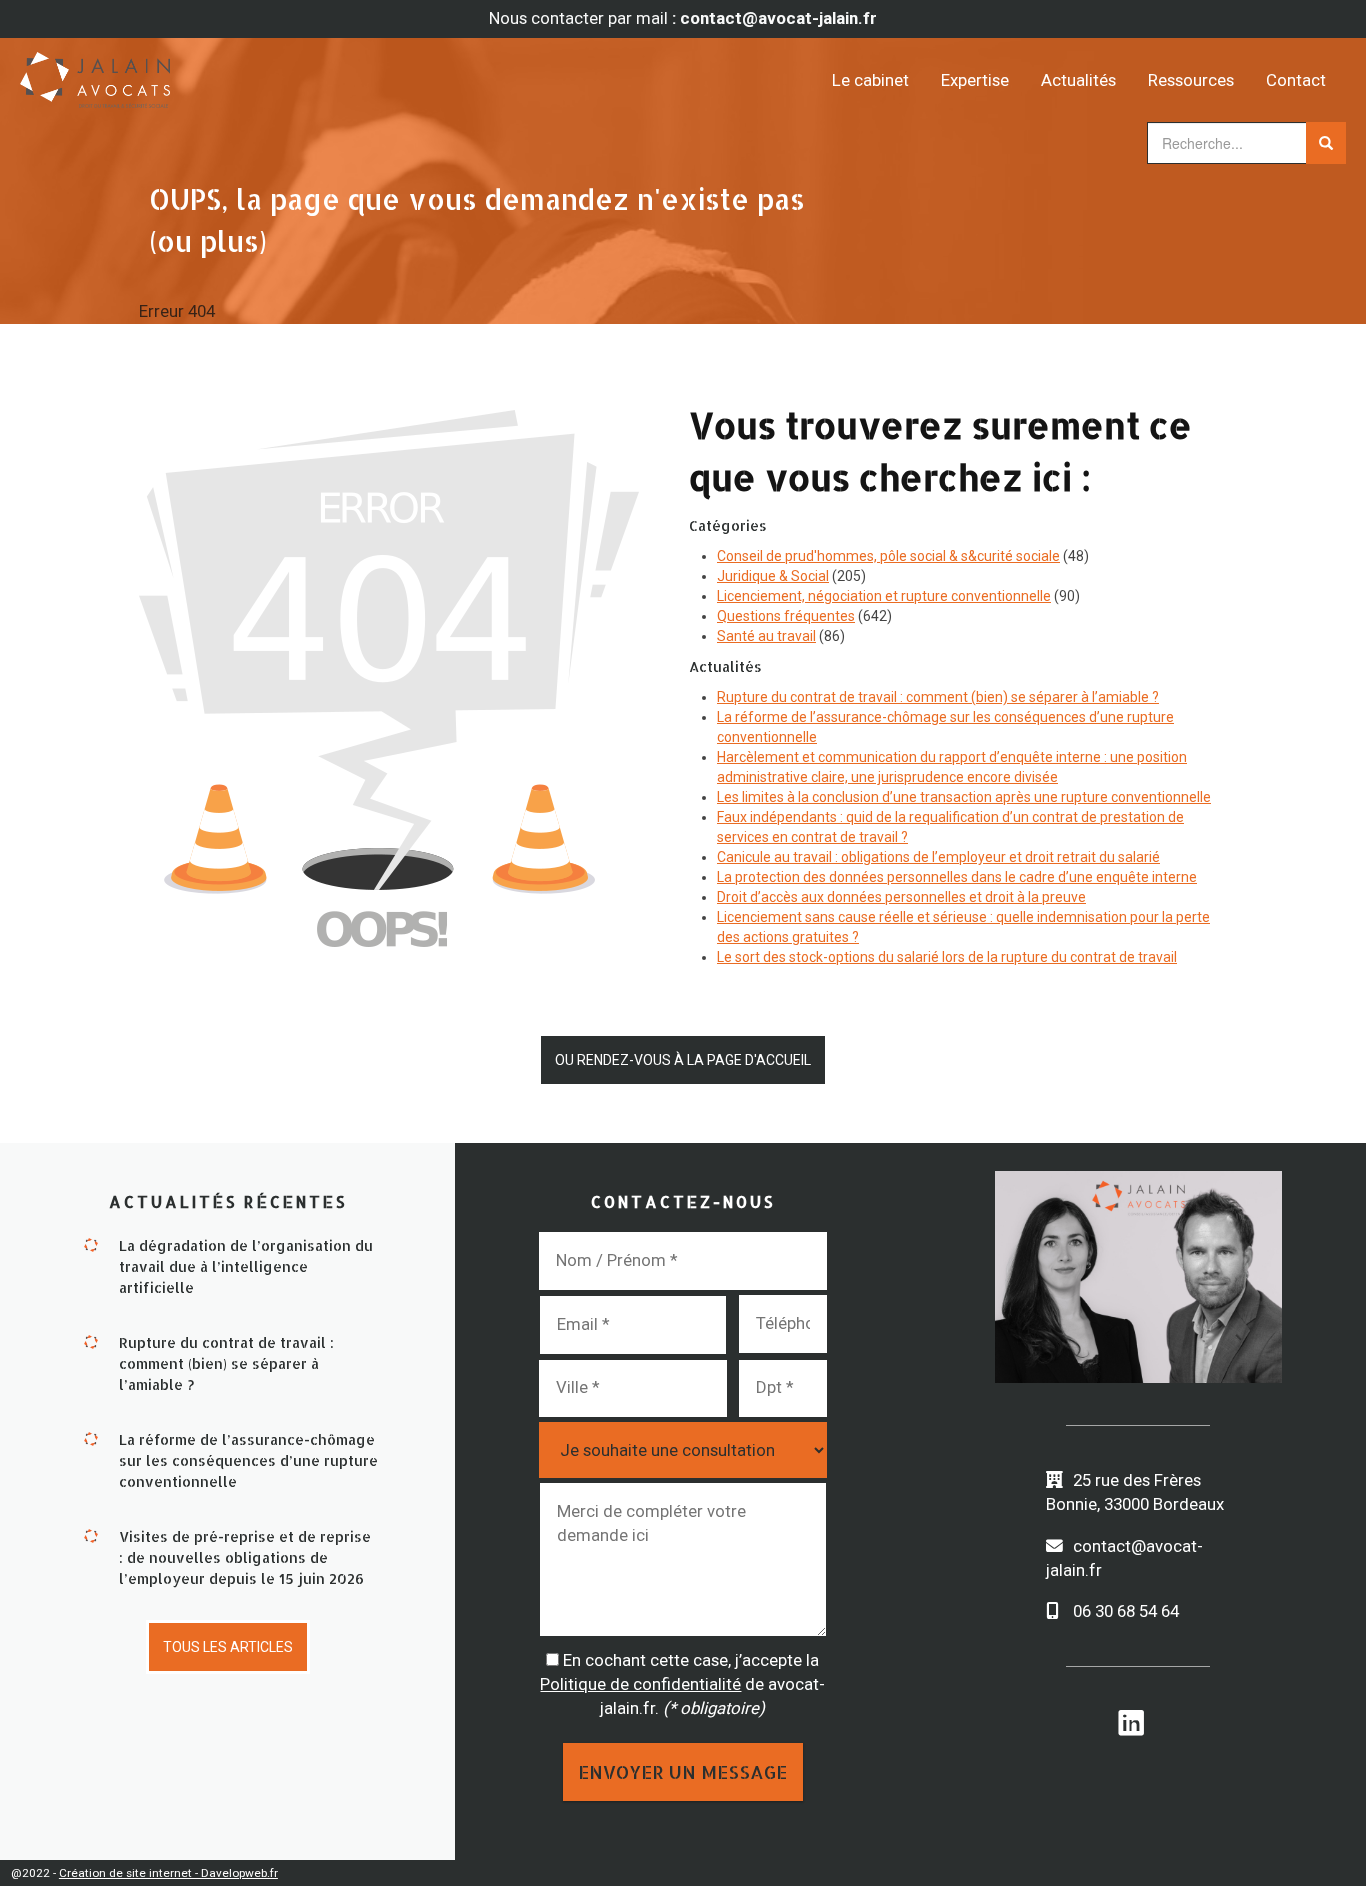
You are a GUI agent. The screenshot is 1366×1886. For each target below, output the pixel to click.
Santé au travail (766, 636)
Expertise (975, 80)
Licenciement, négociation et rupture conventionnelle (884, 596)
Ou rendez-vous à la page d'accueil (683, 1060)
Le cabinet (870, 80)
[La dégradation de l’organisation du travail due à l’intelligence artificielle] (91, 1243)
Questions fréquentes (786, 616)
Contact (1296, 80)
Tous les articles (228, 1647)
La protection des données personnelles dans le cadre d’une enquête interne (957, 877)
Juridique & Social (773, 576)
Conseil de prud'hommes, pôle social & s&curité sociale (888, 556)
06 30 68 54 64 (1126, 1611)
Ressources (1191, 80)
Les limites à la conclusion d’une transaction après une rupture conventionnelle (964, 797)
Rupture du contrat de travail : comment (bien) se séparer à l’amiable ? (938, 697)
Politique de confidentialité (640, 1684)
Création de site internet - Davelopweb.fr (168, 1873)
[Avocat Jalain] (186, 73)
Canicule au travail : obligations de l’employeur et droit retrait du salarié (938, 857)
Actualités (1078, 80)
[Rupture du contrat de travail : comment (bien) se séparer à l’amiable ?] (91, 1340)
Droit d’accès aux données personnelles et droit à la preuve (901, 897)
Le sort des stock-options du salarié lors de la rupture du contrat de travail (947, 957)
